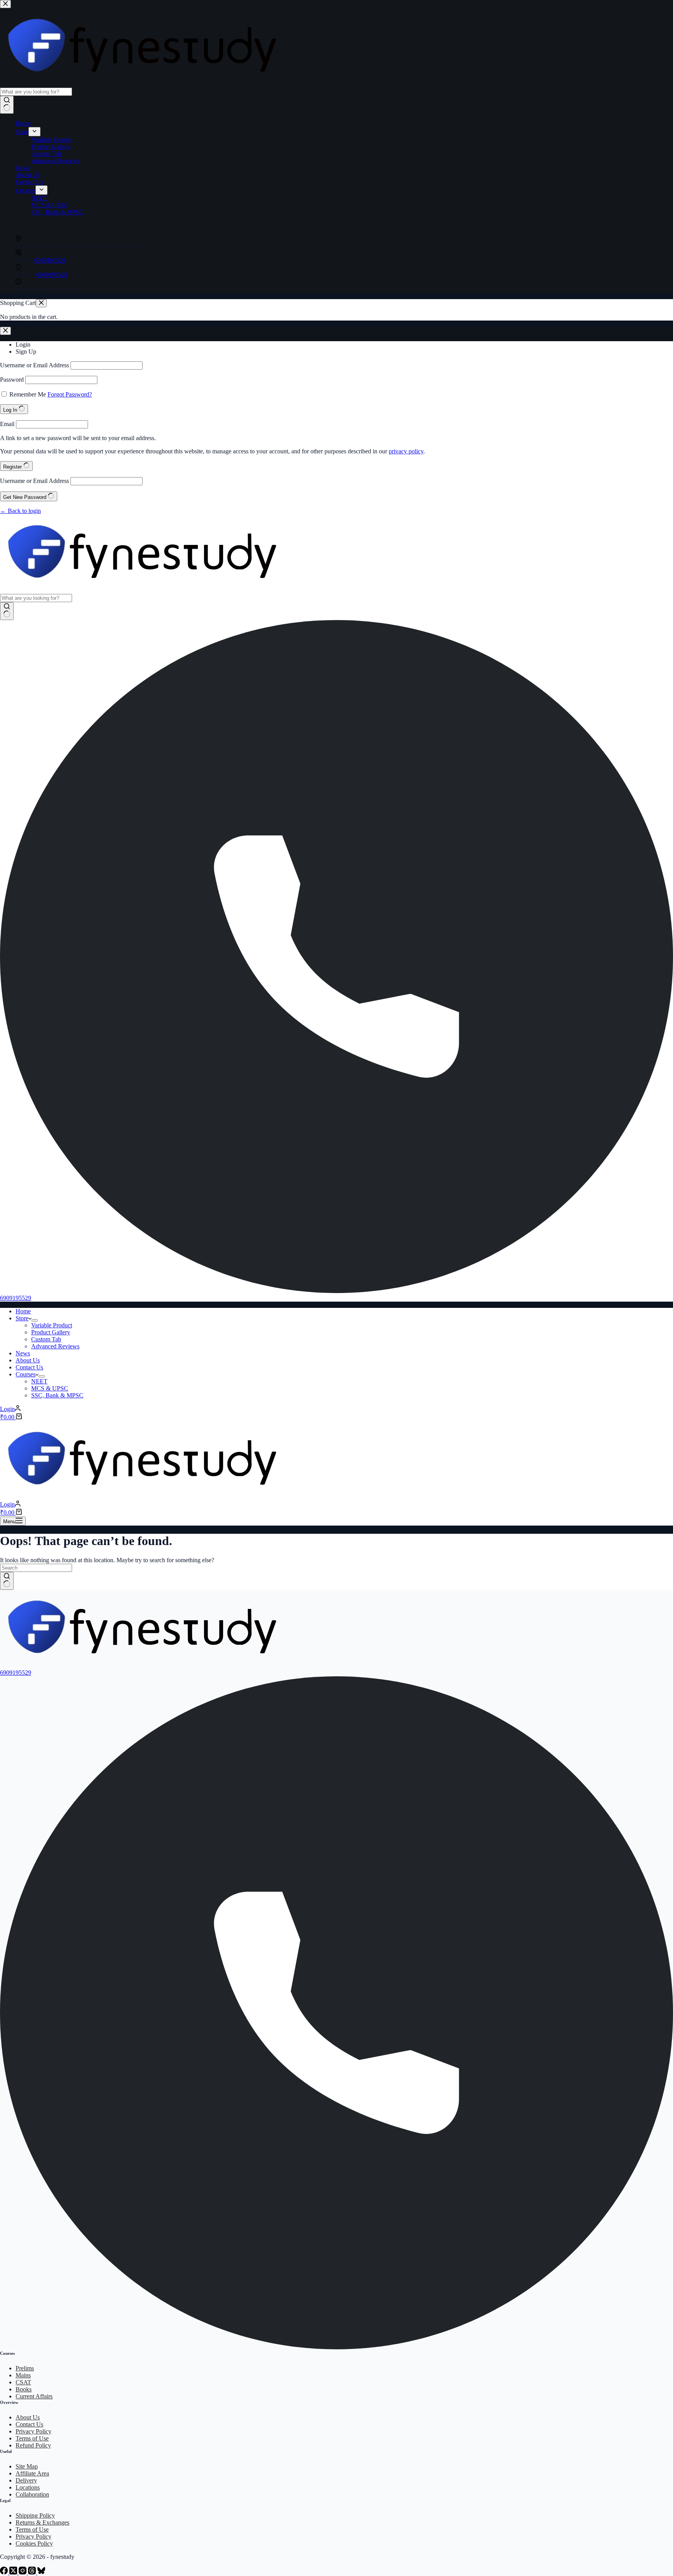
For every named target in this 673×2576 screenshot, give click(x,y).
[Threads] (33, 2572)
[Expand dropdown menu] (35, 1320)
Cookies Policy (34, 2543)
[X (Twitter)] (14, 2572)
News (23, 1353)
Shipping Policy (35, 2515)
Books (24, 2389)
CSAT (23, 2382)
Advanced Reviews (55, 1346)
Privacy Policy (33, 2431)
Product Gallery (51, 1332)
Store (22, 1318)
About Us (28, 1360)
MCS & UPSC (50, 1388)
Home (23, 1311)
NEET (39, 1381)
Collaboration (32, 2494)
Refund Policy (33, 2445)
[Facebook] (5, 2572)
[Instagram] (23, 2572)
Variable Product (52, 1325)
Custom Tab (46, 1339)
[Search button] (7, 611)
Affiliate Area (32, 2473)
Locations (28, 2487)
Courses (26, 1374)
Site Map (27, 2466)
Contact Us (29, 1367)
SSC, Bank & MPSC (57, 1395)
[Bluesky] (41, 2572)
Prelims (25, 2368)
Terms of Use (32, 2438)
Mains (23, 2375)
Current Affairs (34, 2396)
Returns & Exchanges (42, 2522)
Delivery (26, 2480)
